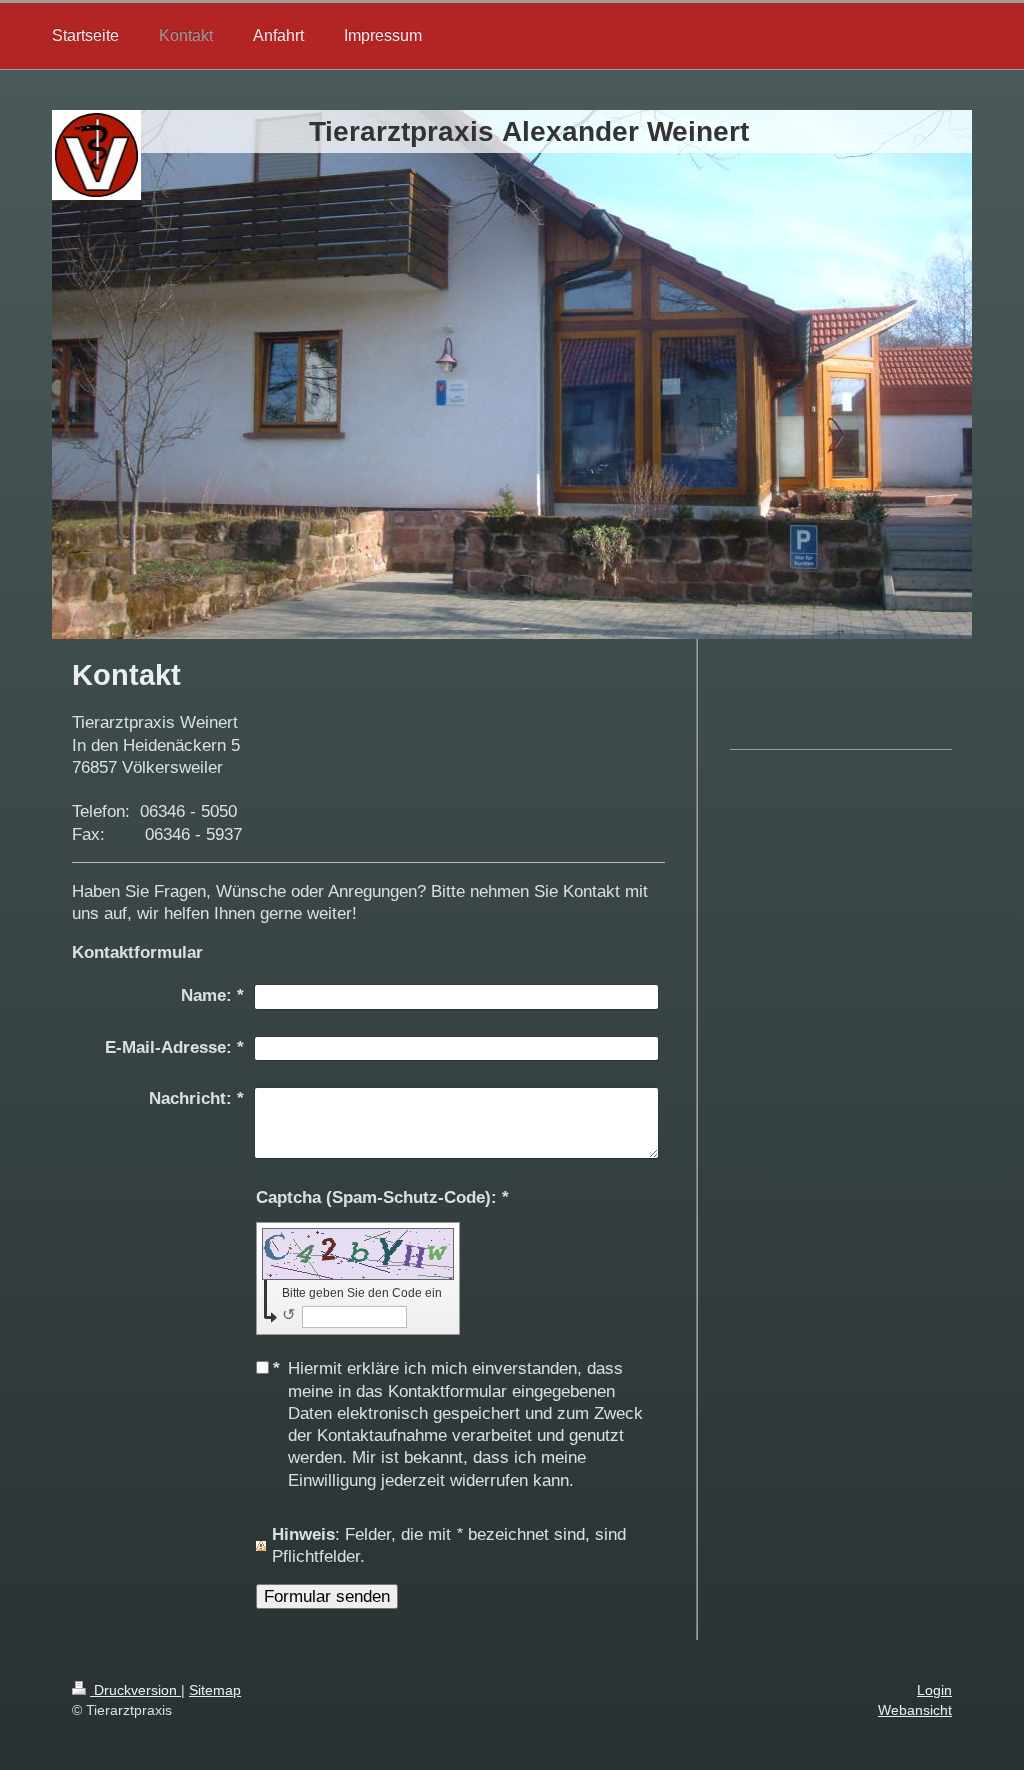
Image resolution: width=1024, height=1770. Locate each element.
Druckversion (135, 1690)
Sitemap (215, 1690)
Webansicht (915, 1710)
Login (934, 1690)
